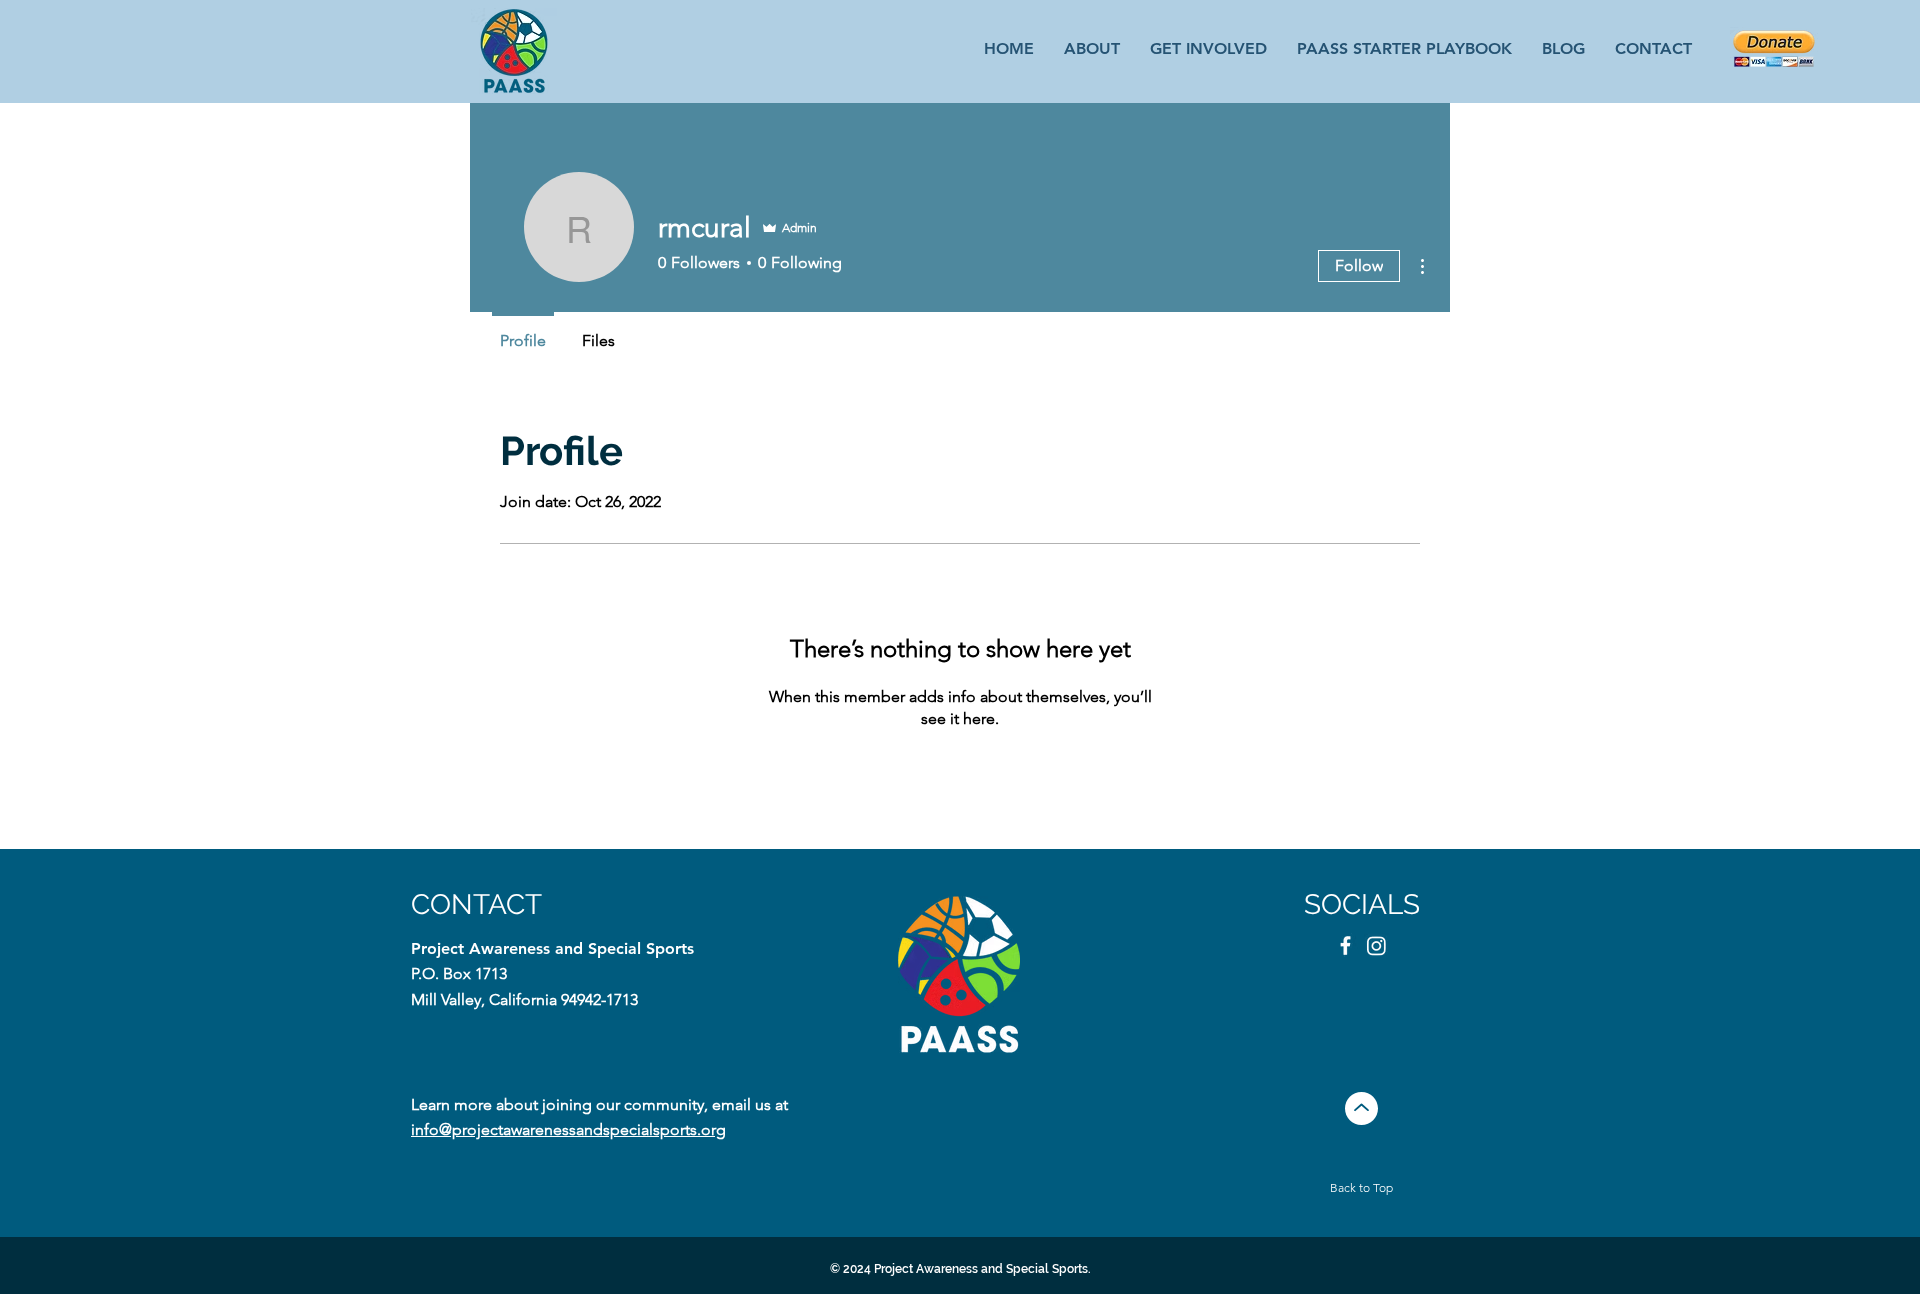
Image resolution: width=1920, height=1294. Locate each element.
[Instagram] (1376, 945)
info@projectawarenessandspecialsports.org (568, 1129)
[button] (1208, 48)
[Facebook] (1345, 945)
